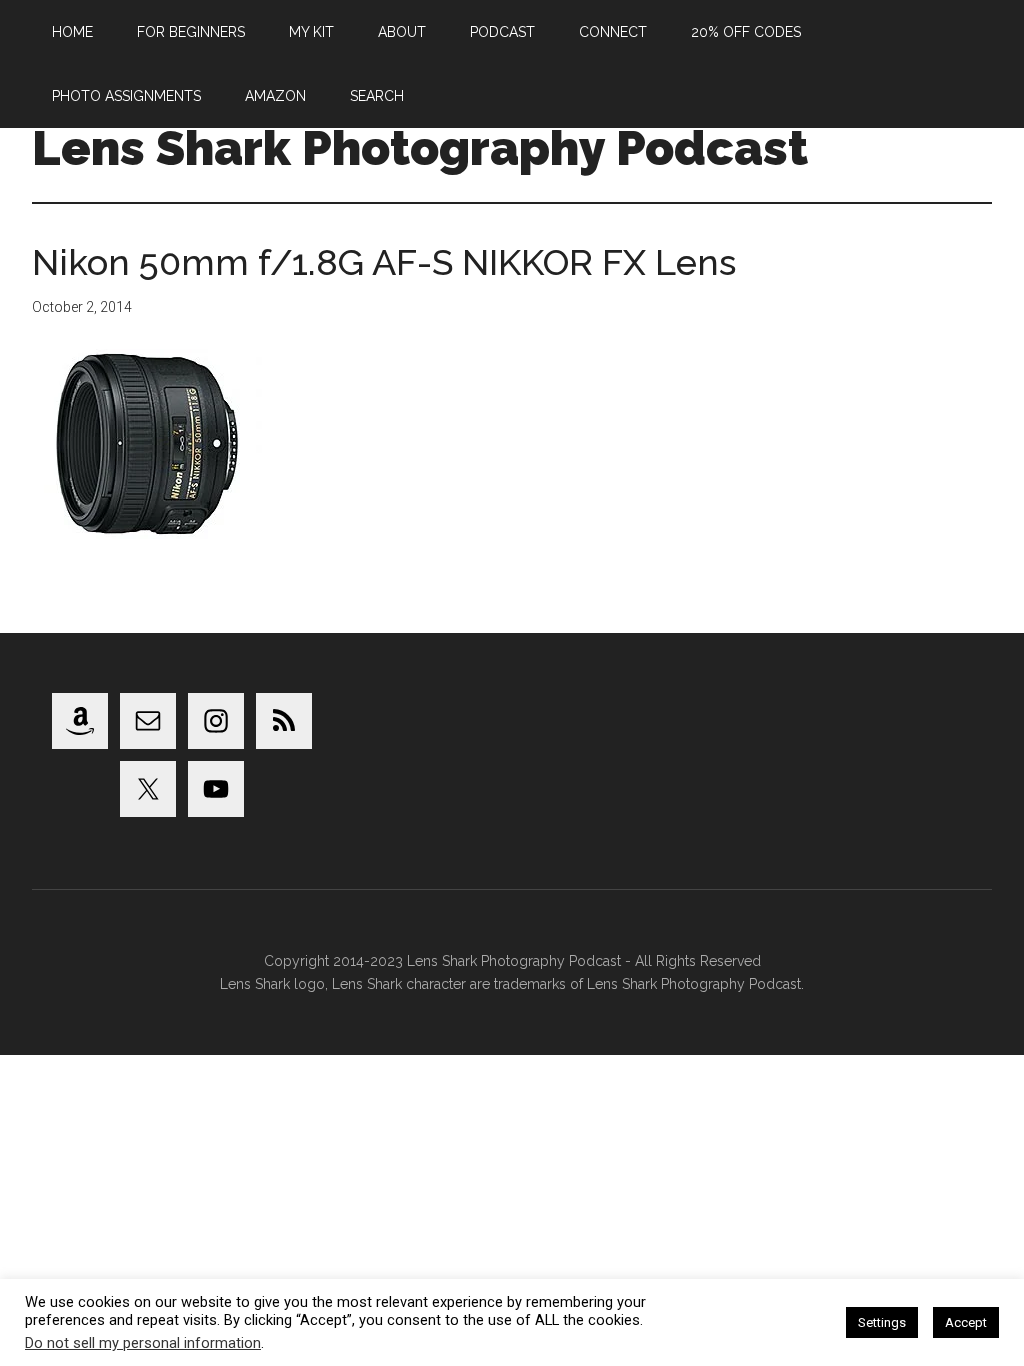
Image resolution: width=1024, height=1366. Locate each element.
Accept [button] (966, 1322)
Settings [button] (882, 1322)
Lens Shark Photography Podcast (420, 148)
